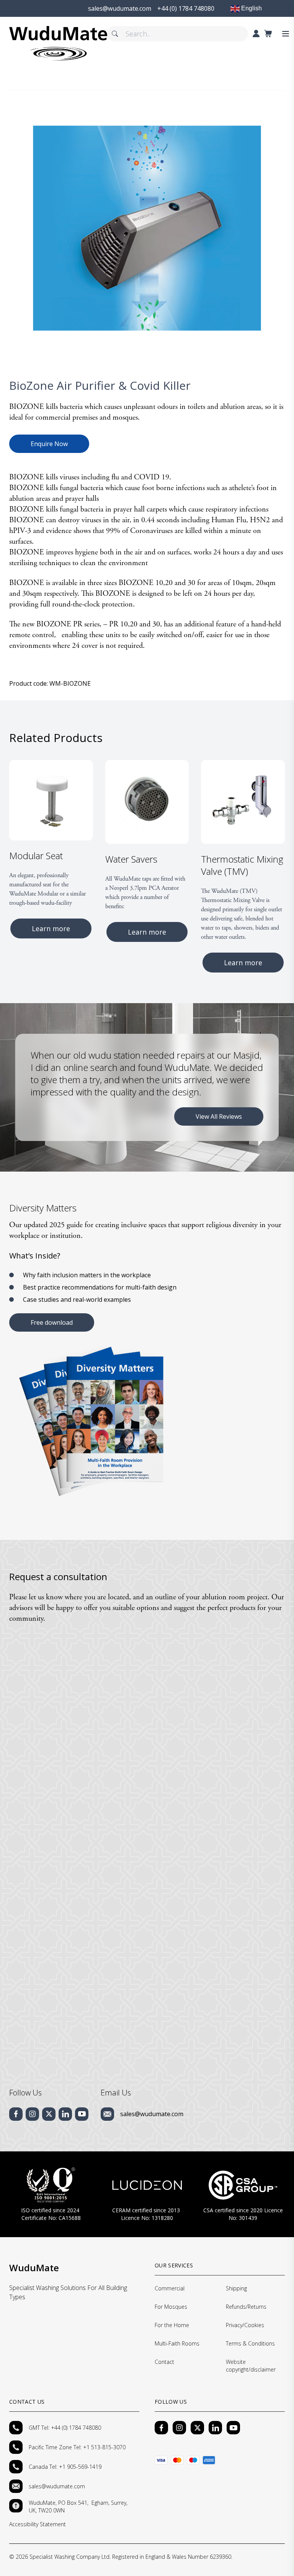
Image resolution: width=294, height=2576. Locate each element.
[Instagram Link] (179, 2428)
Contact (164, 2362)
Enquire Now (49, 444)
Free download (52, 1322)
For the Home (172, 2325)
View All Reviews (219, 1116)
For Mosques (171, 2307)
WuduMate (34, 2268)
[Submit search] (115, 34)
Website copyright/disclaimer (251, 2366)
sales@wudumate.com (152, 2114)
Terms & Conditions (250, 2343)
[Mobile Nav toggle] (286, 34)
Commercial (170, 2288)
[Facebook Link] (161, 2428)
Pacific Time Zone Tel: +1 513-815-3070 (78, 2447)
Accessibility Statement (38, 2524)
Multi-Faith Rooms (177, 2343)
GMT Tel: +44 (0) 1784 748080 (65, 2428)
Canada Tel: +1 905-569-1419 (65, 2467)
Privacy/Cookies (245, 2325)
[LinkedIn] (215, 2428)
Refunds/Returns (246, 2307)
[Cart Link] (268, 34)
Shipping (236, 2288)
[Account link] (256, 34)
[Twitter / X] (197, 2428)
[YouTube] (233, 2428)
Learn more (51, 928)
